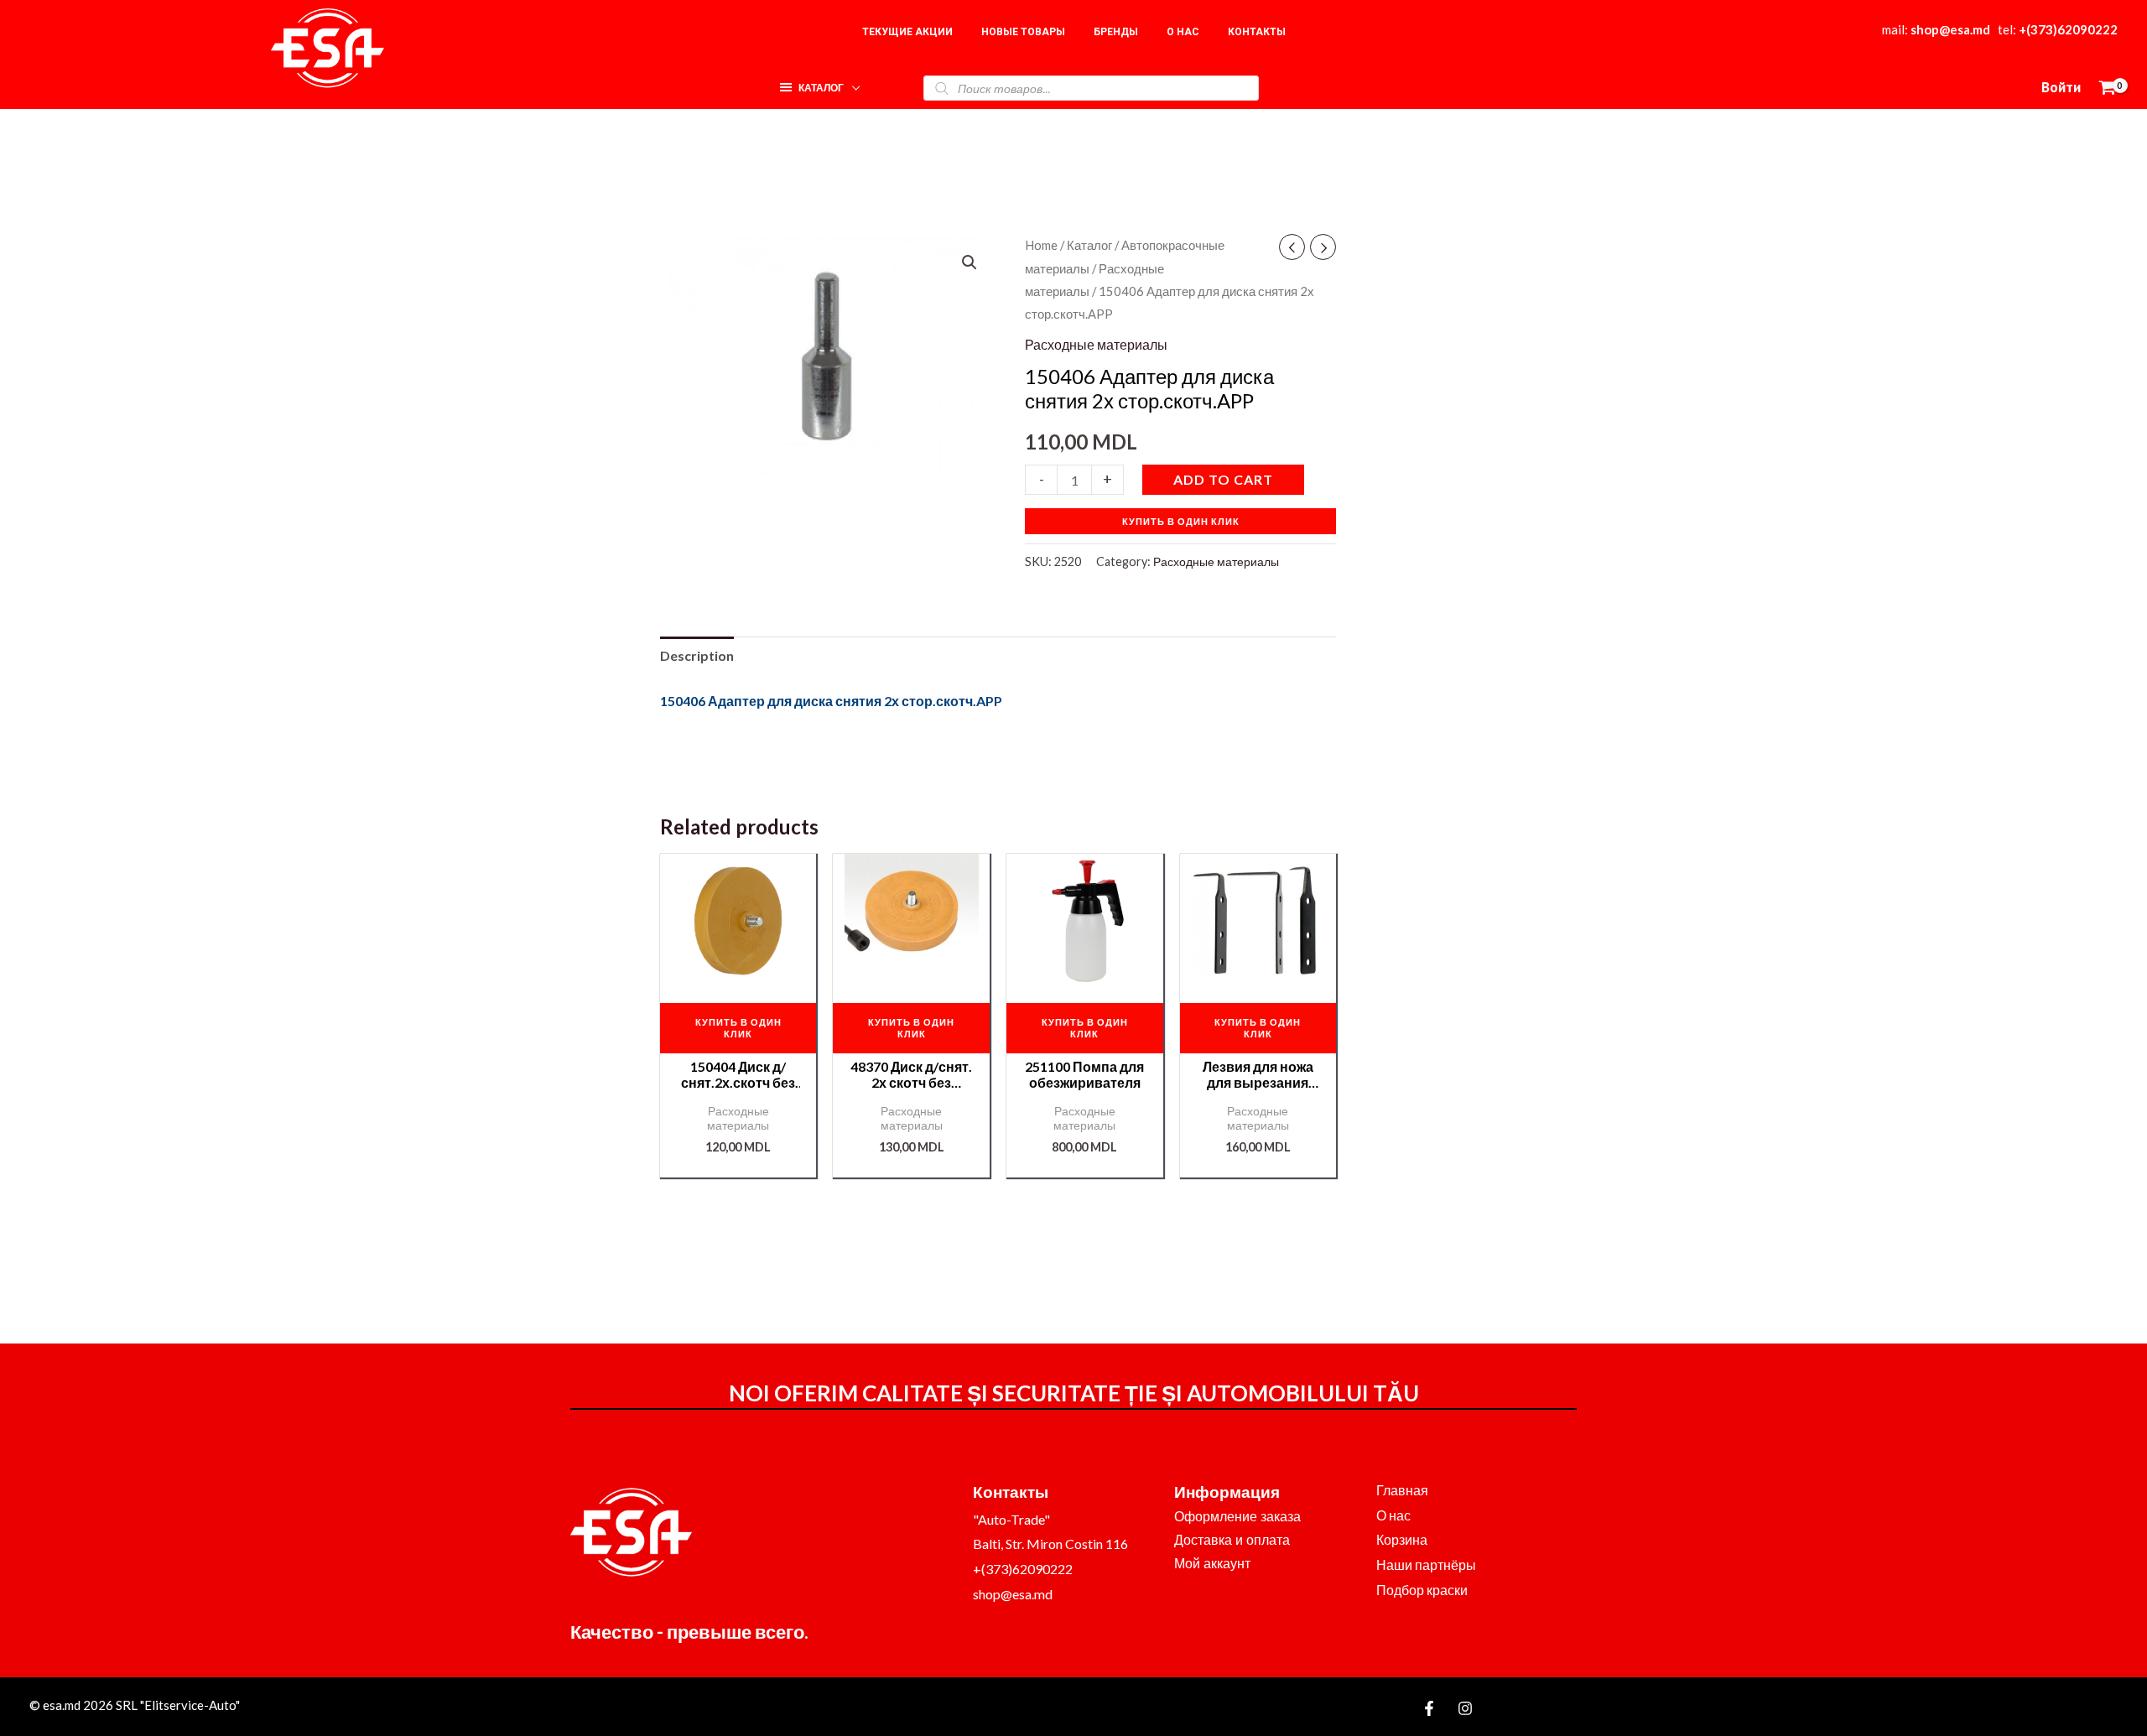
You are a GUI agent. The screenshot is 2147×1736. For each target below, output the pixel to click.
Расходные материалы (1096, 344)
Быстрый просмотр (738, 973)
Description (697, 655)
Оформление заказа (1237, 1517)
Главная (1402, 1490)
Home (1041, 245)
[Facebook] (1429, 1708)
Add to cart (1223, 479)
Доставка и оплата (1232, 1540)
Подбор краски (1422, 1590)
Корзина (1402, 1539)
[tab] (697, 656)
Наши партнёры (1426, 1564)
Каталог (1089, 245)
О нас (1393, 1515)
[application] (852, 83)
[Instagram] (1465, 1708)
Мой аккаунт (1212, 1564)
